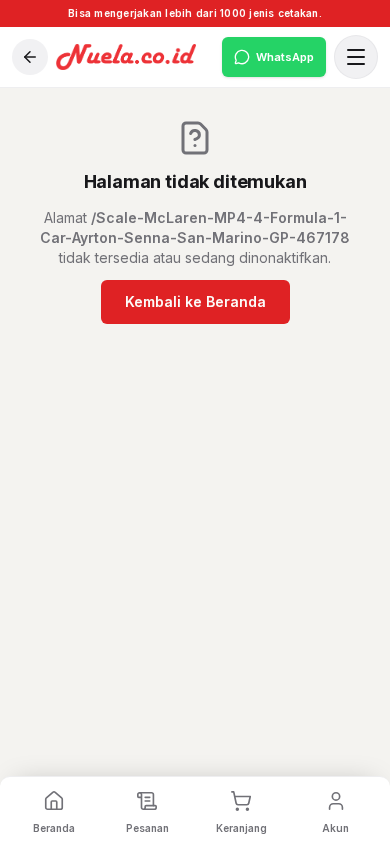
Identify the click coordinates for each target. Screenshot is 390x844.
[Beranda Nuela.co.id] (135, 57)
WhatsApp (285, 57)
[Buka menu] (356, 57)
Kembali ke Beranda (195, 301)
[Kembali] (30, 57)
